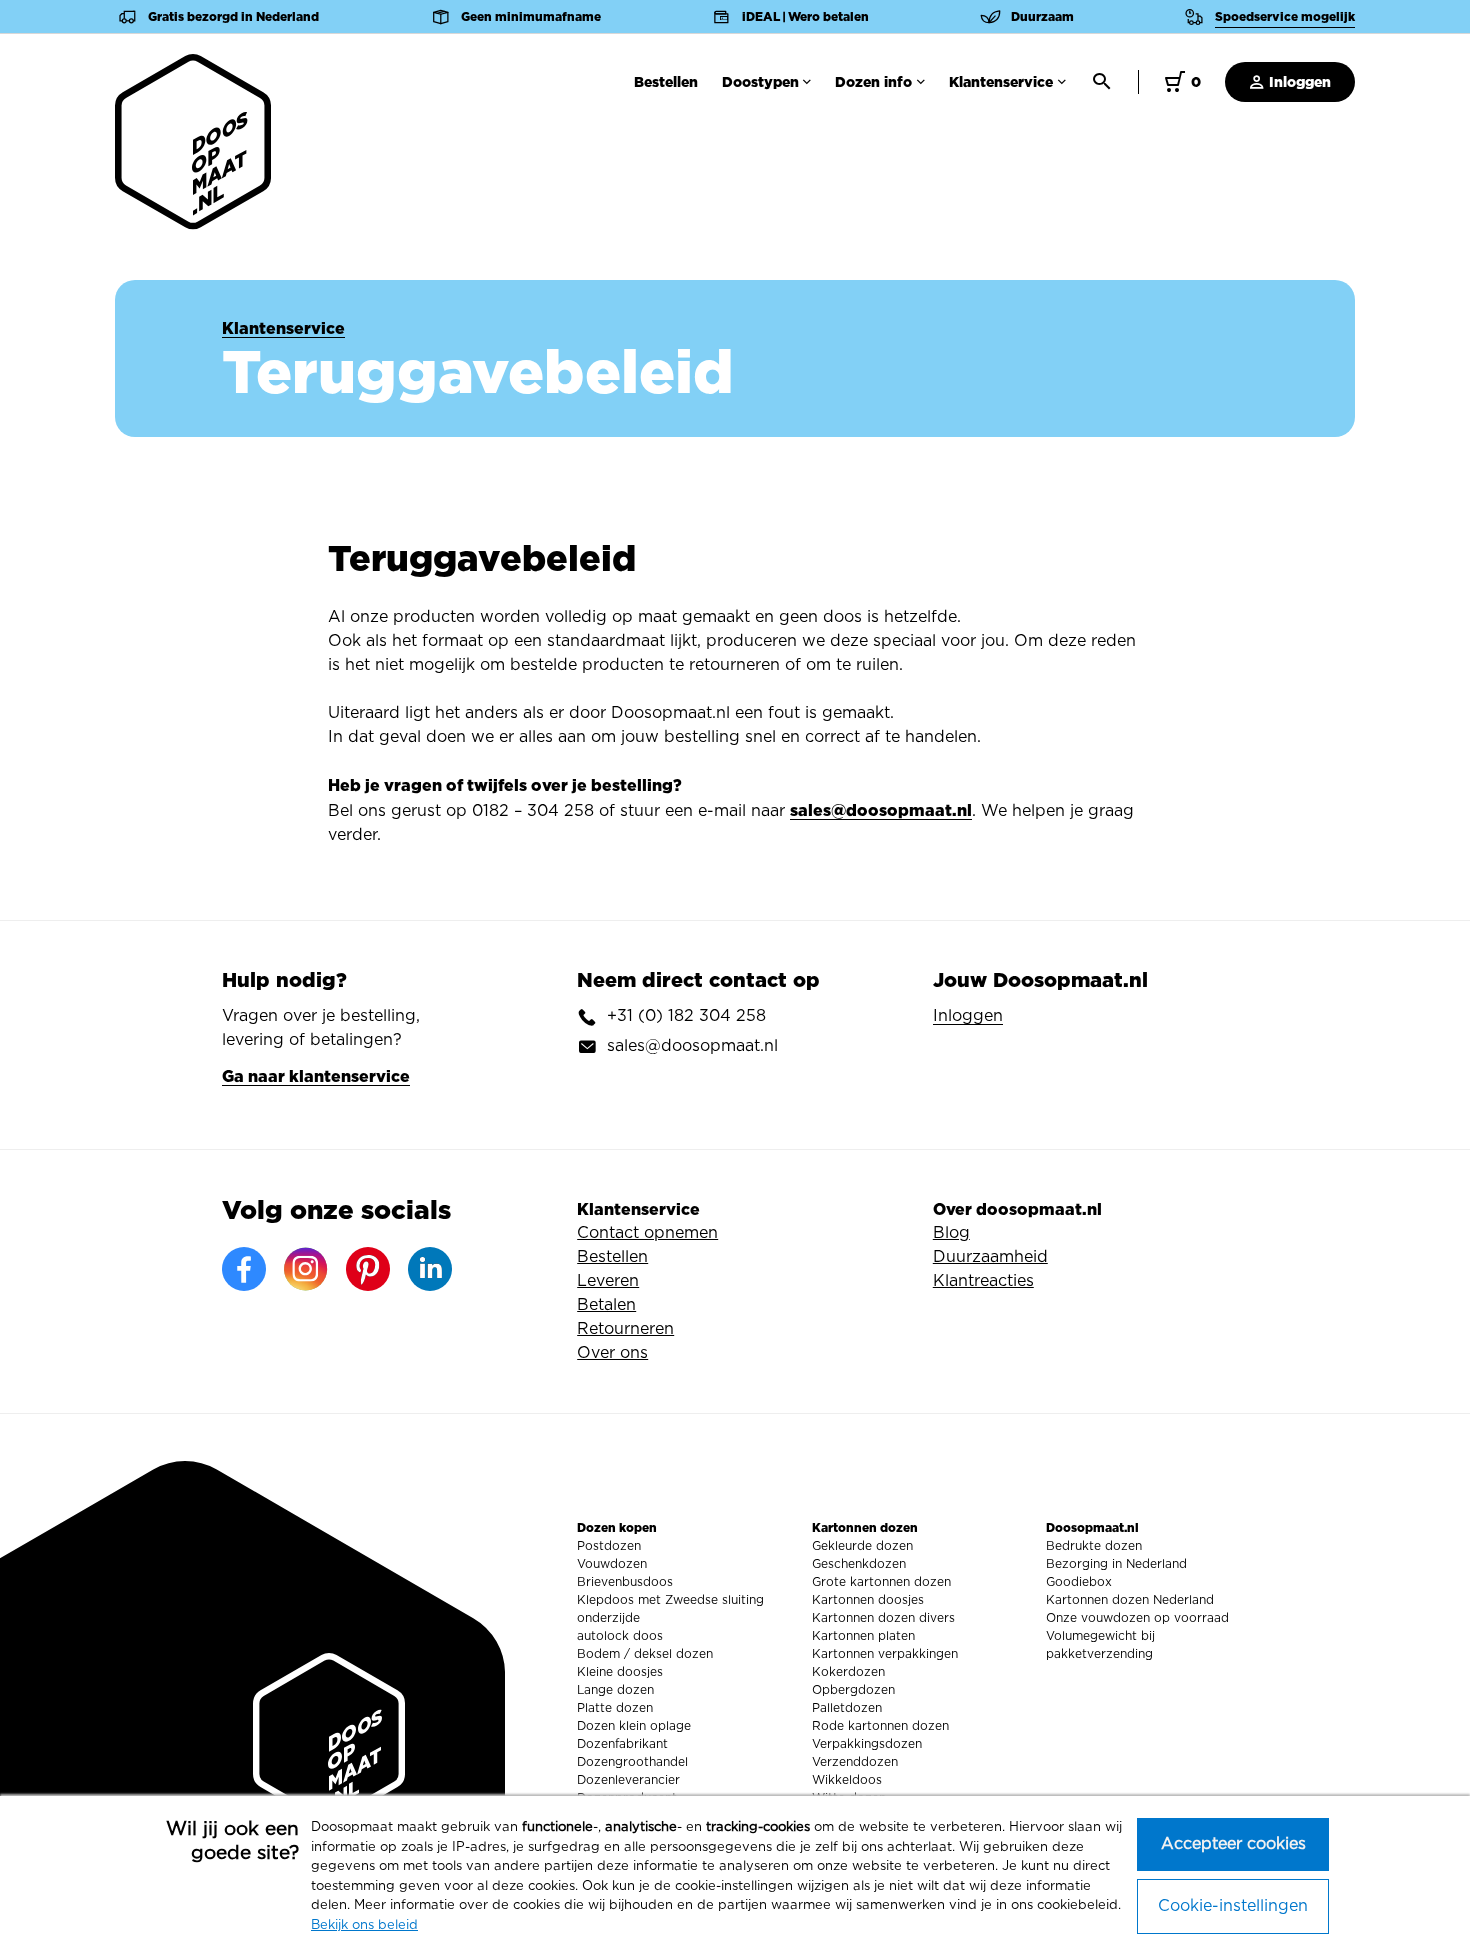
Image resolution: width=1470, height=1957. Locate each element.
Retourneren (625, 1329)
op (296, 81)
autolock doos (620, 1636)
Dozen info (873, 82)
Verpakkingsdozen (867, 1744)
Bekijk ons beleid (364, 1925)
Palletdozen (847, 1708)
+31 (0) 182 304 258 (686, 1016)
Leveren (608, 1281)
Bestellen (666, 82)
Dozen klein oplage (634, 1726)
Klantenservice (1001, 82)
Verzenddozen (855, 1762)
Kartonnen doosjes (868, 1600)
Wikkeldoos (847, 1780)
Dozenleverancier (628, 1780)
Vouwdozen (612, 1564)
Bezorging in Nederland (1116, 1564)
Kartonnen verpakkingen (885, 1654)
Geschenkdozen (859, 1564)
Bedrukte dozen (1094, 1546)
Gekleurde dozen (862, 1546)
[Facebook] (244, 1269)
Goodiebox (1079, 1582)
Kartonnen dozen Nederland (1130, 1600)
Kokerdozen (848, 1672)
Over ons (612, 1353)
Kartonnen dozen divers (883, 1618)
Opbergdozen (853, 1690)
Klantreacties (983, 1281)
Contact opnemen (647, 1233)
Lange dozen (615, 1690)
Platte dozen (615, 1708)
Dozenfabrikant (622, 1744)
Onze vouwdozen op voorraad (1137, 1618)
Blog (951, 1233)
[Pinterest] (368, 1269)
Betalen (606, 1305)
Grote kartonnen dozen (881, 1582)
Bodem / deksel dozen (645, 1654)
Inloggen (1298, 82)
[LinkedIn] (430, 1269)
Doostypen (760, 82)
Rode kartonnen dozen (880, 1726)
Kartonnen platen (863, 1636)
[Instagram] (306, 1269)
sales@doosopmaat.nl (881, 810)
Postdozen (609, 1546)
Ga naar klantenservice (316, 1076)
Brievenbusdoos (625, 1582)
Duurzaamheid (990, 1257)
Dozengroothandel (632, 1762)
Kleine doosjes (620, 1672)
